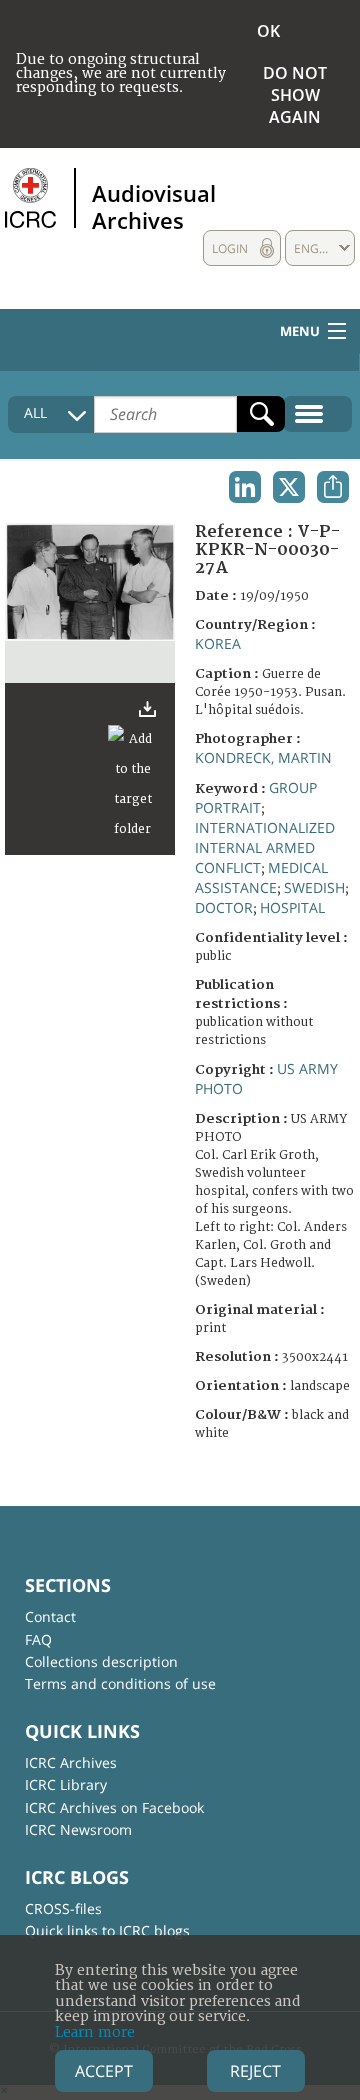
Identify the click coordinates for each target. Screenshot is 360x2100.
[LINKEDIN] (245, 487)
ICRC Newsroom (78, 1829)
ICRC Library (66, 1784)
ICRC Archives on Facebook (114, 1807)
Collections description (101, 1661)
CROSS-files (63, 1908)
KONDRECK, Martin (263, 757)
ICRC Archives (71, 1762)
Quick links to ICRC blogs (107, 1930)
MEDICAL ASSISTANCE (261, 877)
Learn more (95, 2032)
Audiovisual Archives (154, 206)
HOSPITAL (292, 907)
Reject (255, 2071)
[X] (289, 487)
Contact (50, 1616)
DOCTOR (224, 907)
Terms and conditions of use (120, 1683)
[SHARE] (333, 487)
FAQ (38, 1639)
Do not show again (295, 95)
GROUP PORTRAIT (256, 797)
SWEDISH (314, 887)
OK (268, 31)
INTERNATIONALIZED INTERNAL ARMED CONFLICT (265, 847)
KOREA (218, 643)
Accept (104, 2071)
